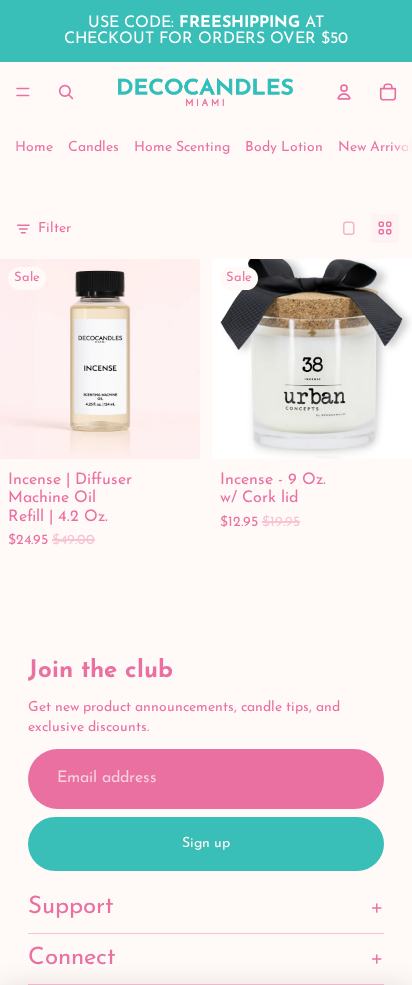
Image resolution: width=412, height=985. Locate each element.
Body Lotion (284, 147)
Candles (93, 147)
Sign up (206, 843)
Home (34, 147)
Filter (54, 228)
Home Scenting (182, 147)
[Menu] (23, 92)
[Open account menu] (344, 92)
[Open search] (66, 92)
